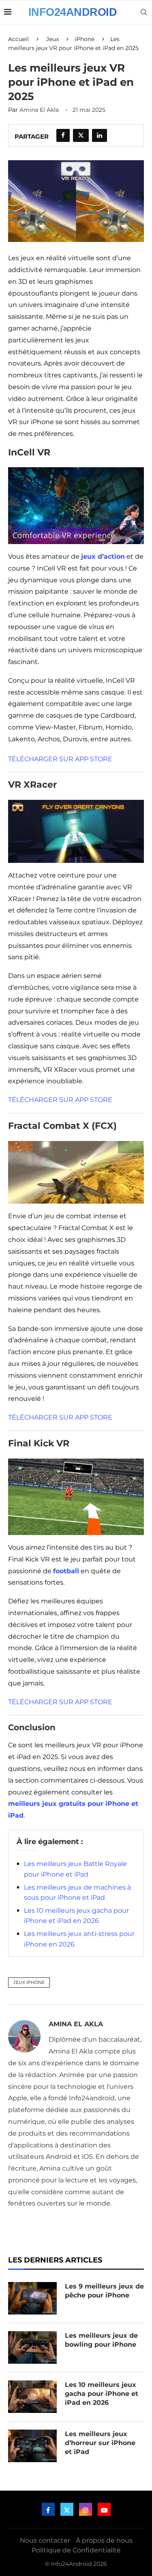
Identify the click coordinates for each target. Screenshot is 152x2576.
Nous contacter (45, 2540)
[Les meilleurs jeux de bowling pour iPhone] (32, 2347)
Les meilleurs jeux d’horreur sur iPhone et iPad (100, 2443)
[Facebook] (48, 2509)
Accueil (18, 39)
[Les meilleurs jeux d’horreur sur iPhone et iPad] (32, 2446)
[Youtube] (104, 2509)
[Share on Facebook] (63, 135)
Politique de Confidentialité (76, 2550)
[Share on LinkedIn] (100, 135)
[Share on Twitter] (81, 135)
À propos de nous (104, 2540)
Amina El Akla (39, 110)
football (66, 1571)
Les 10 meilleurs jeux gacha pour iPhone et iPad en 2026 (102, 2394)
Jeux (52, 39)
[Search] (144, 12)
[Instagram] (86, 2509)
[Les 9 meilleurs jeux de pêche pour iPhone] (32, 2298)
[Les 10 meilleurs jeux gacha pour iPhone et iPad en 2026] (32, 2397)
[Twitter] (67, 2509)
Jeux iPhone (29, 1982)
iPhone (85, 39)
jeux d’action (103, 556)
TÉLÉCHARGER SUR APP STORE (60, 759)
